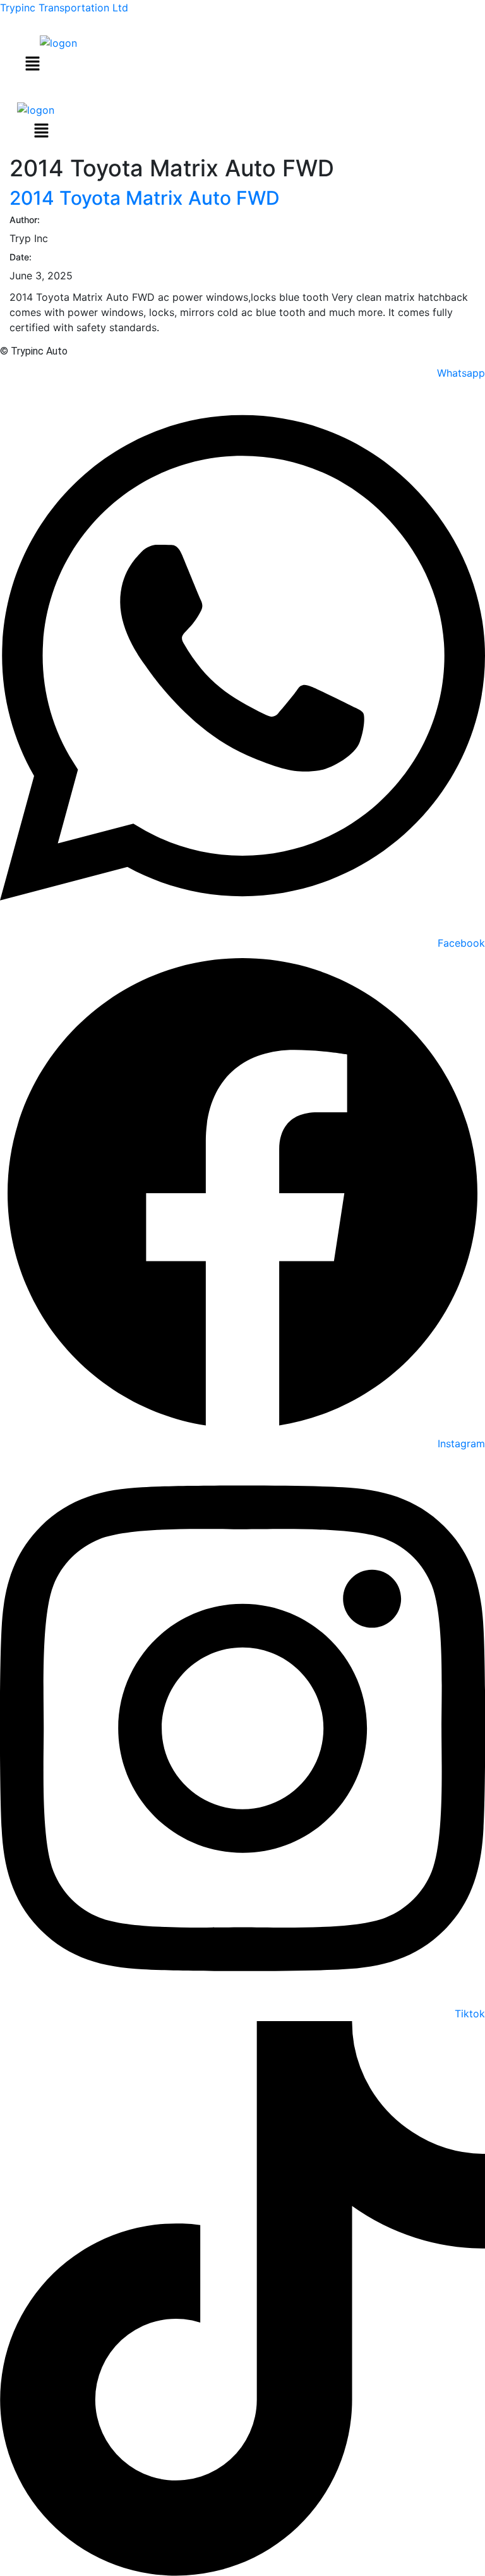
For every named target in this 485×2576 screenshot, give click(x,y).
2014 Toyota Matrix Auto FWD (145, 198)
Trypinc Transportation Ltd (64, 8)
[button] (32, 64)
